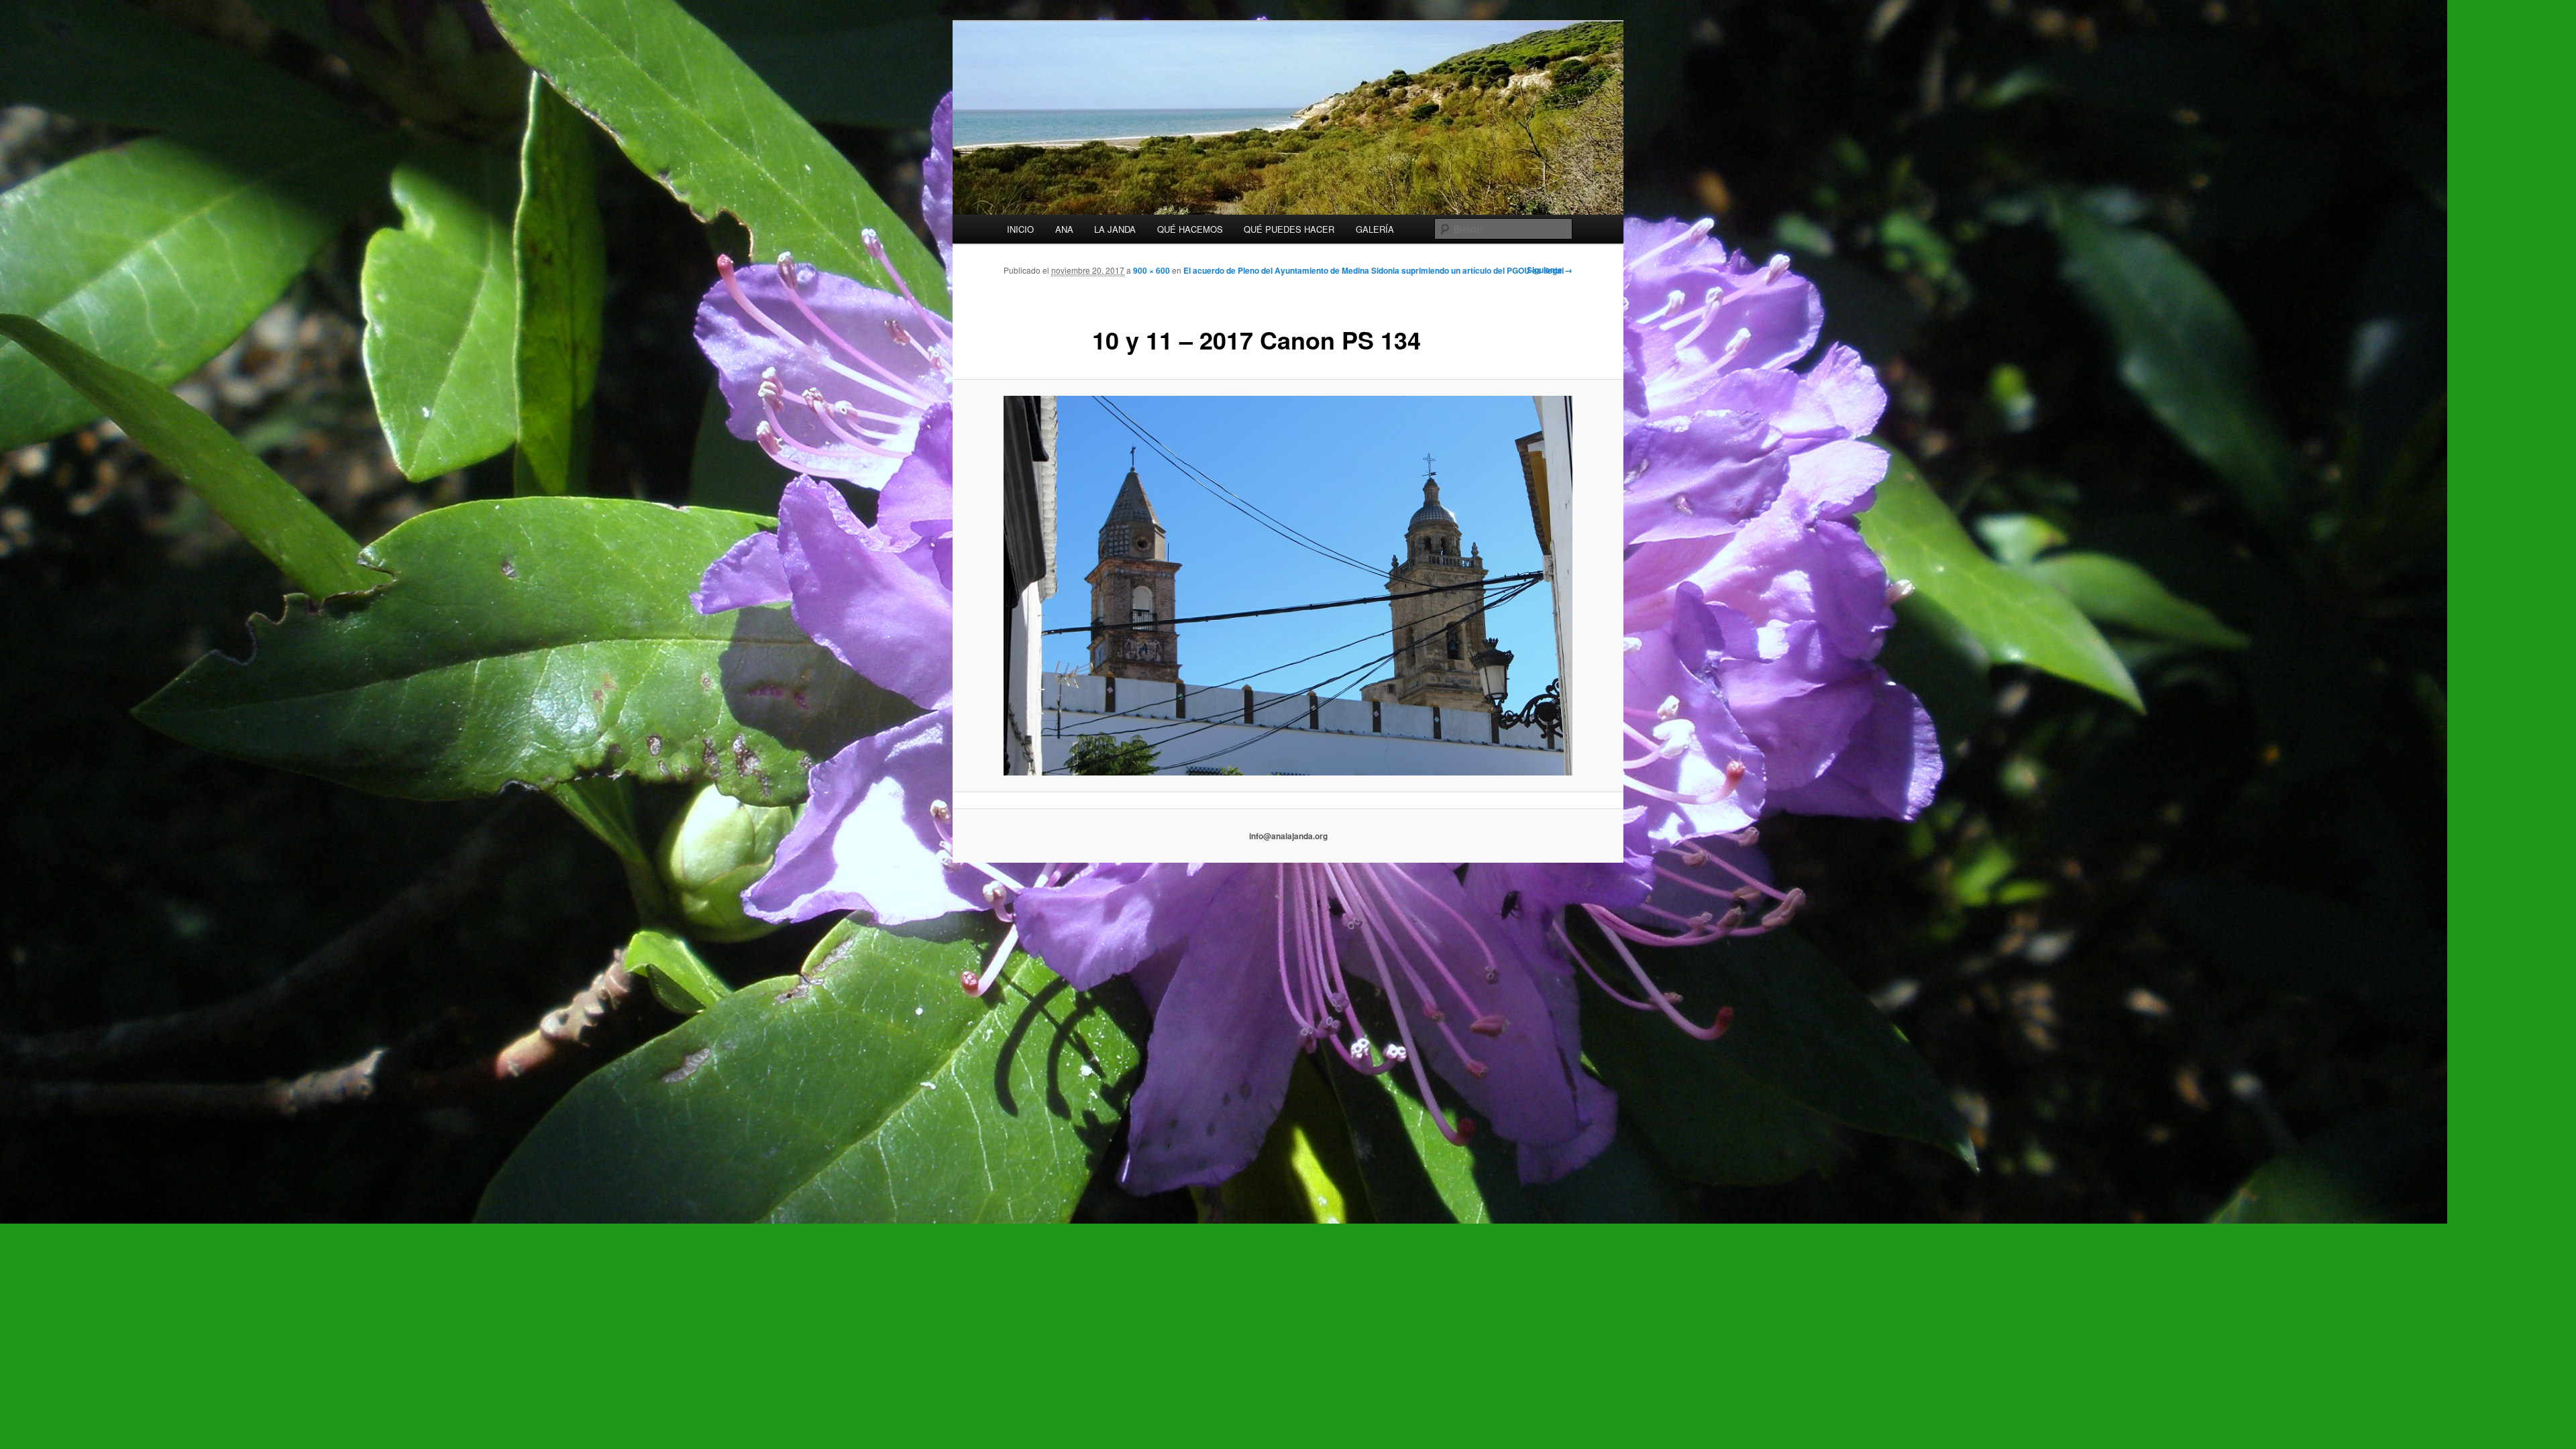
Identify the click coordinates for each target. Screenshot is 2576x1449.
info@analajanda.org (1288, 836)
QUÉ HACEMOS (1190, 229)
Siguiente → (1550, 270)
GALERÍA (1375, 229)
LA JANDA (1115, 229)
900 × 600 (1151, 270)
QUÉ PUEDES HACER (1289, 229)
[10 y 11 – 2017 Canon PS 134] (1288, 585)
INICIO (1020, 229)
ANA (1064, 229)
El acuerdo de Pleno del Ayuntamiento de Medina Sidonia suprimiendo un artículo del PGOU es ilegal (1374, 270)
